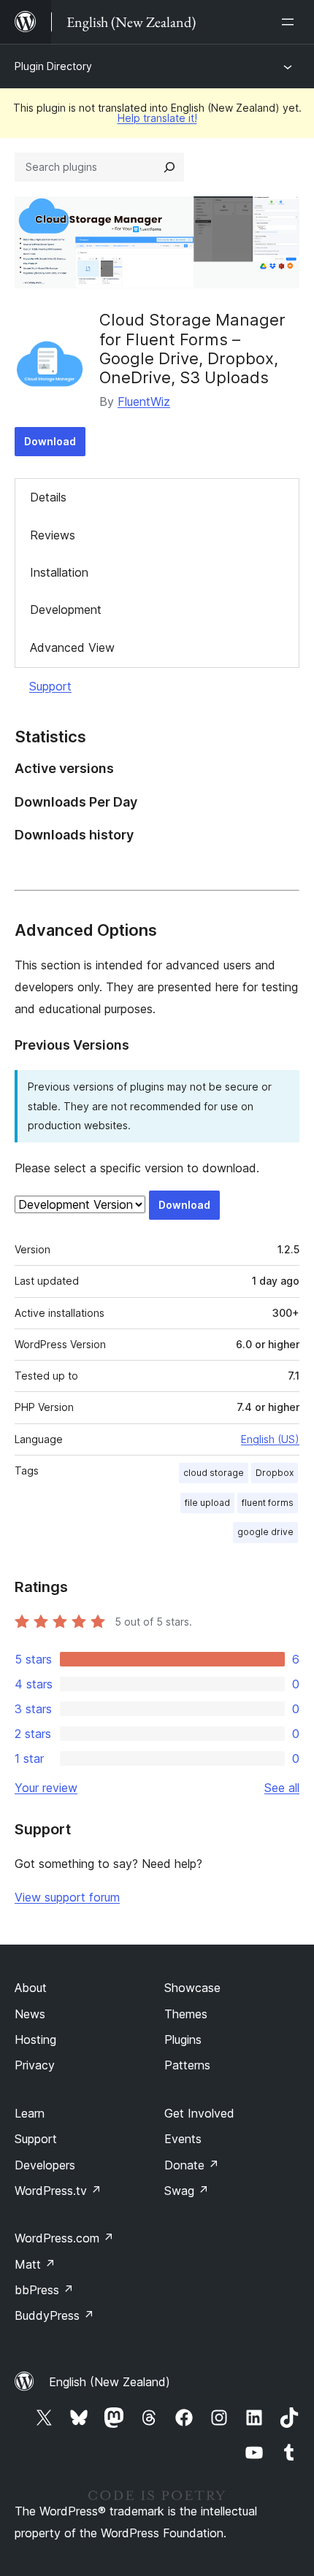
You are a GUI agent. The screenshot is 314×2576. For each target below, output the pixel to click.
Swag (187, 2191)
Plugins (183, 2039)
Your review (46, 1788)
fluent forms (268, 1503)
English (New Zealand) (110, 2382)
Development (66, 610)
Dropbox (275, 1473)
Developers (45, 2165)
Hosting (35, 2039)
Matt (35, 2264)
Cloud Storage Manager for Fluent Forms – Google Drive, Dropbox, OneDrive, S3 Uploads (192, 349)
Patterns (187, 2065)
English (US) (270, 1439)
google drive (265, 1532)
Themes (186, 2014)
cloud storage (214, 1473)
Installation (59, 572)
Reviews (53, 535)
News (30, 2014)
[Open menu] (291, 22)
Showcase (192, 1988)
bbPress (44, 2290)
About (31, 1988)
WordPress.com (64, 2238)
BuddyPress (54, 2315)
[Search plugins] (169, 167)
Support (50, 686)
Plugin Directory (53, 66)
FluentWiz (144, 401)
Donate (192, 2165)
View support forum (67, 1897)
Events (183, 2139)
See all (282, 1788)
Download (50, 441)
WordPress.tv (58, 2191)
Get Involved (199, 2113)
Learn (30, 2113)
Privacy (35, 2065)
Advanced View (72, 647)
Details (48, 497)
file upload (207, 1503)
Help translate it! (157, 118)
